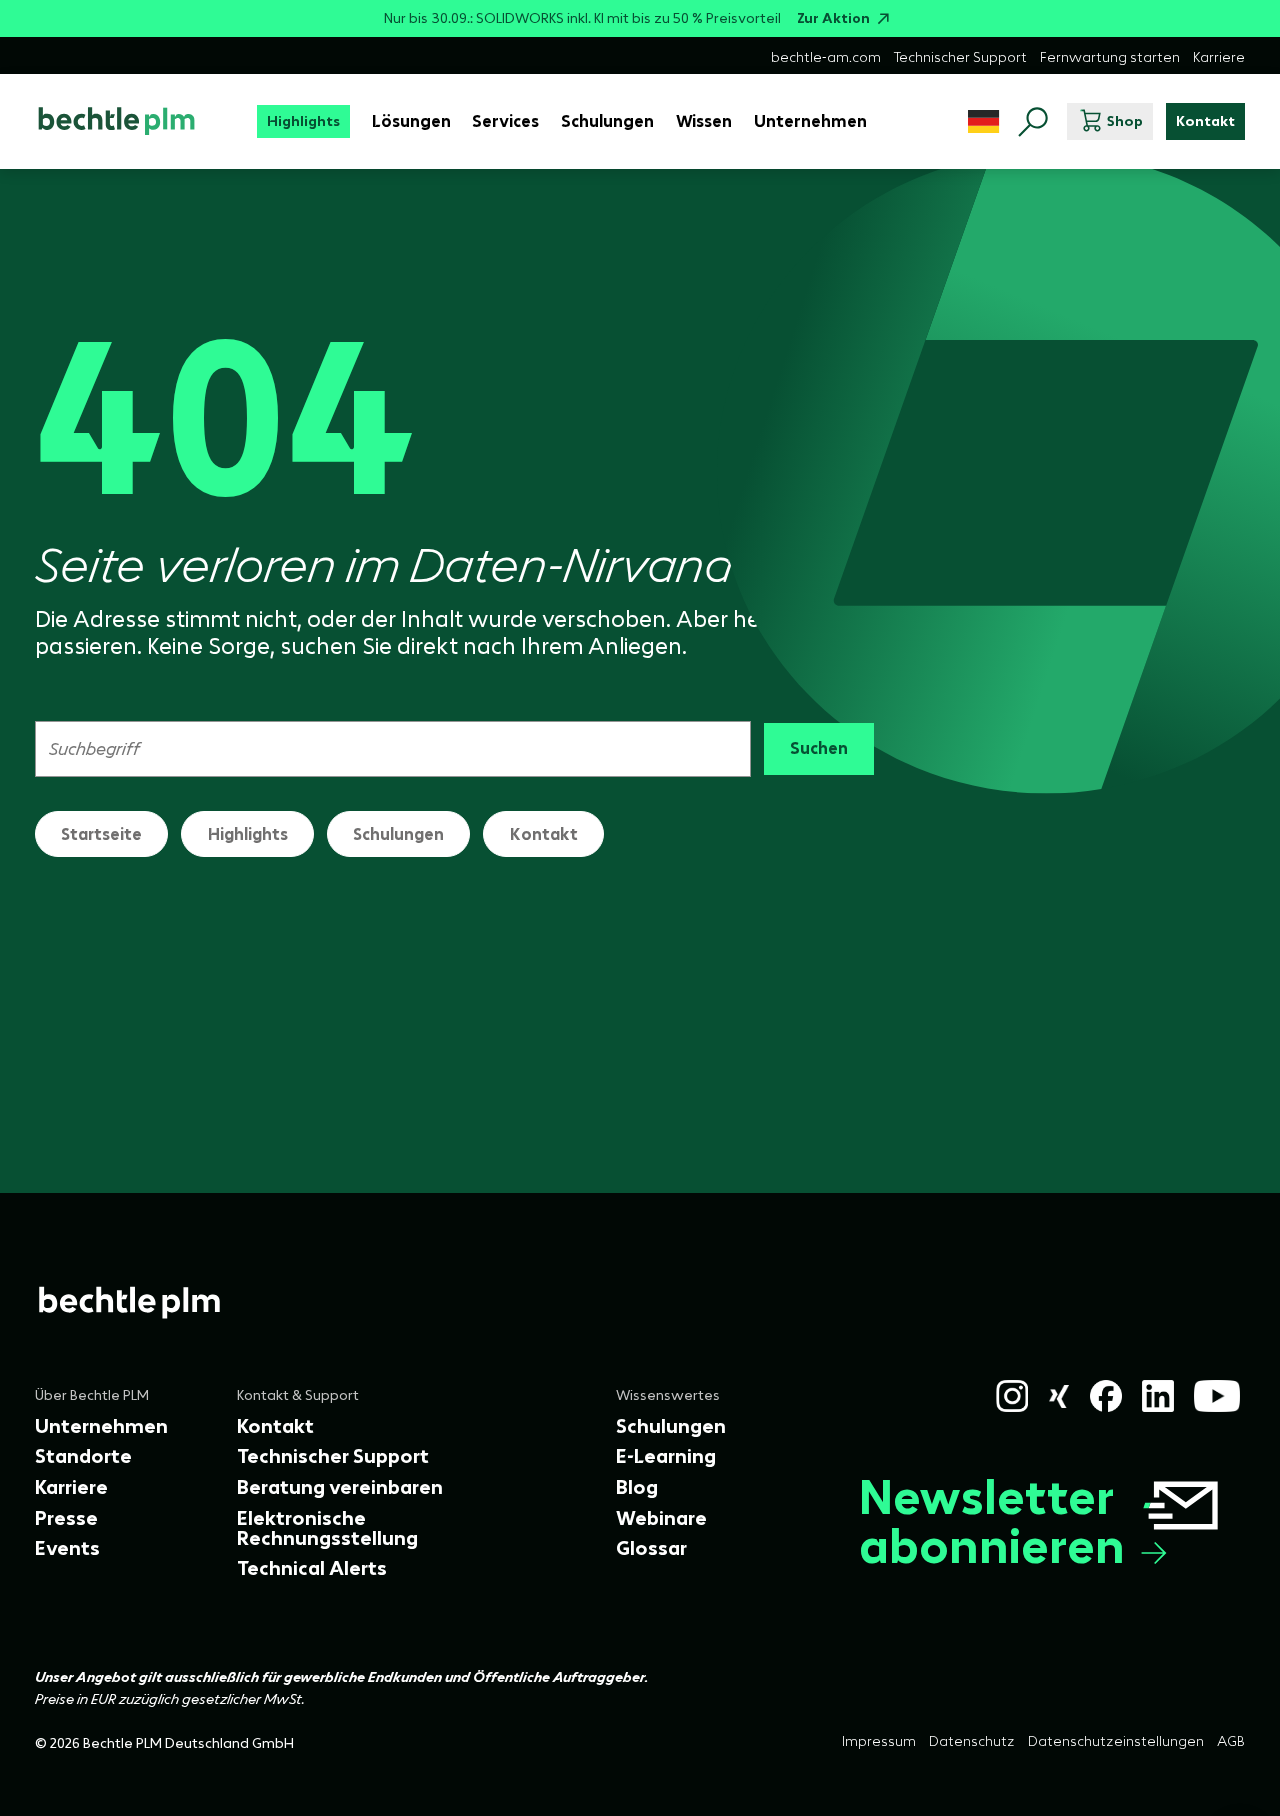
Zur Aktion (833, 18)
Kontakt (544, 834)
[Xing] (1059, 1396)
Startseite (101, 834)
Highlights (248, 834)
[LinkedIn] (1158, 1396)
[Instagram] (1012, 1396)
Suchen (819, 748)
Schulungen (398, 834)
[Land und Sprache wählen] (983, 121)
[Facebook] (1106, 1396)
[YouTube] (1217, 1396)
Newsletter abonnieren (992, 1522)
